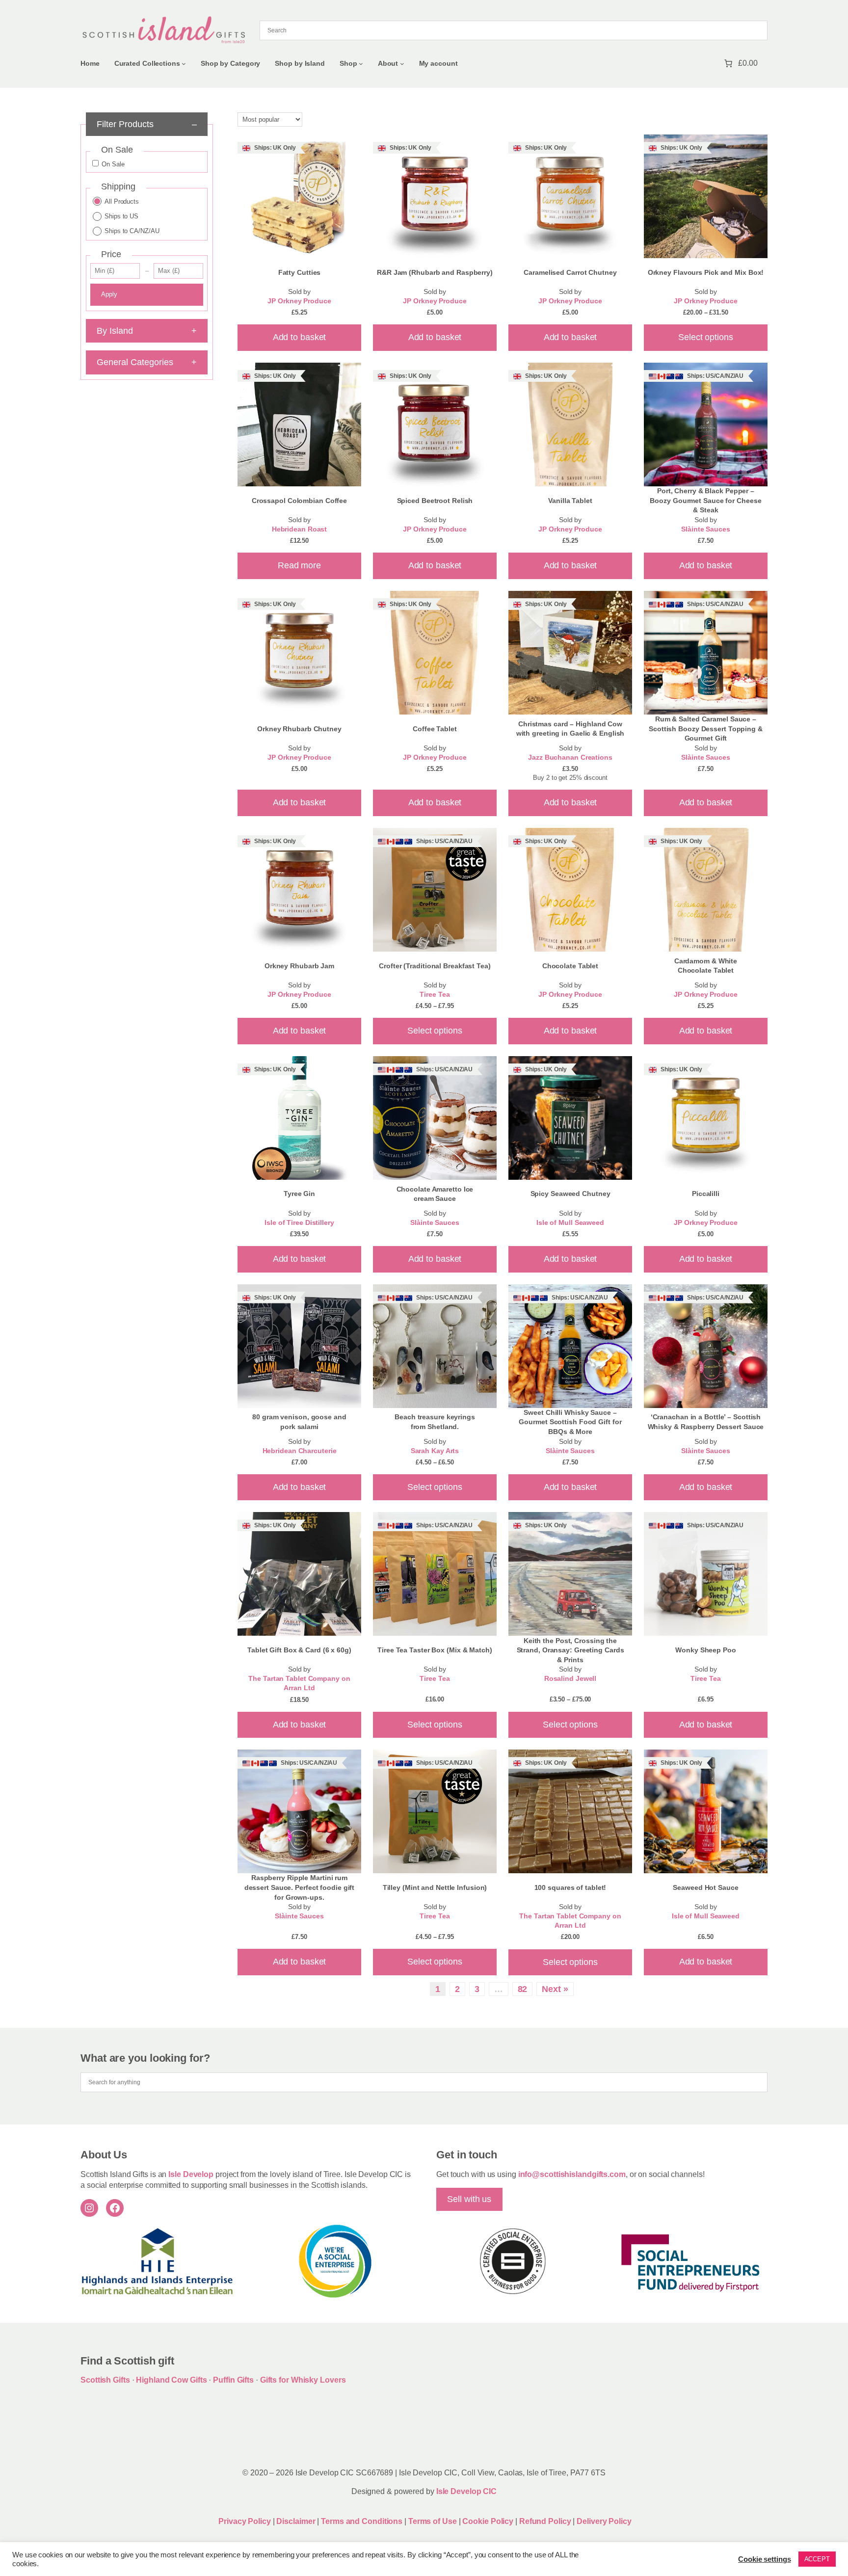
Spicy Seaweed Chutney (570, 1194)
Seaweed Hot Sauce (705, 1887)
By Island (146, 331)
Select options (706, 337)
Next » (555, 1989)
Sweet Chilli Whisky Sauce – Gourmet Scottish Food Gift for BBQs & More (570, 1422)
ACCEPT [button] (817, 2559)
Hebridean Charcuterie (300, 1451)
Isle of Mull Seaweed (570, 1223)
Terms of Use (433, 2521)
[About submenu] (402, 64)
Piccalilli (706, 1194)
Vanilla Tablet (570, 501)
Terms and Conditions (363, 2521)
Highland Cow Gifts (171, 2380)
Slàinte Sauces (706, 529)
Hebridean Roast (300, 529)
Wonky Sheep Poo (706, 1650)
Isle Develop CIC (466, 2491)
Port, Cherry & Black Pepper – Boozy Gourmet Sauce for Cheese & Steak (705, 500)
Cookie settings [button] (765, 2559)
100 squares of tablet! (570, 1887)
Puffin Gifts (233, 2380)
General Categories (146, 362)
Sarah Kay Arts (435, 1451)
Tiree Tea (435, 995)
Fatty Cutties (300, 272)
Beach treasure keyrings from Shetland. (435, 1422)
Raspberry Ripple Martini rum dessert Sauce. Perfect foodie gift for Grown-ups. (300, 1887)
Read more (299, 565)
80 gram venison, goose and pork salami (299, 1422)
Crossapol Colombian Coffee (299, 501)
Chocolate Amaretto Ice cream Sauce (435, 1194)
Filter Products (146, 124)
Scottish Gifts (105, 2380)
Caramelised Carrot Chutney (570, 272)
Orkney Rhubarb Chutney (299, 729)
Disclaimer (296, 2521)
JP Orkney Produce (299, 301)
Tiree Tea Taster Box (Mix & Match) (435, 1650)
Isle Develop (191, 2174)
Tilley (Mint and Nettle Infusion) (435, 1887)
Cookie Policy (489, 2521)
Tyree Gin (299, 1194)
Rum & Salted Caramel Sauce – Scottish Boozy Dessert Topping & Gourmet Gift (706, 729)
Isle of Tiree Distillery (299, 1223)
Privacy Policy (244, 2521)
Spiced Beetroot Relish (435, 501)
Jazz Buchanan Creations (570, 757)
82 (523, 1989)
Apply (109, 294)
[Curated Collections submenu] (184, 64)
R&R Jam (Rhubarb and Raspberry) (435, 272)
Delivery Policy (604, 2521)
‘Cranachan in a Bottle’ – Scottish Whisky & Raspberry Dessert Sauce (706, 1422)
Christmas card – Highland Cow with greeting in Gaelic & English (570, 729)
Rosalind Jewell (570, 1679)
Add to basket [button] (300, 337)
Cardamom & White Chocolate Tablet (706, 966)
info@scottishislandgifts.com (572, 2174)
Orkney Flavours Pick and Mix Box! (706, 272)
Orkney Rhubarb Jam (299, 966)
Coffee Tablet (435, 729)
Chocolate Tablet (570, 966)
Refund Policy (546, 2521)
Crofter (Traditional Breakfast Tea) (435, 966)
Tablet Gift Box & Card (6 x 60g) (299, 1650)
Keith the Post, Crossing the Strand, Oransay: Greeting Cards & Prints (570, 1650)
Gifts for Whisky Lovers (303, 2380)
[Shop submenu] (361, 64)
